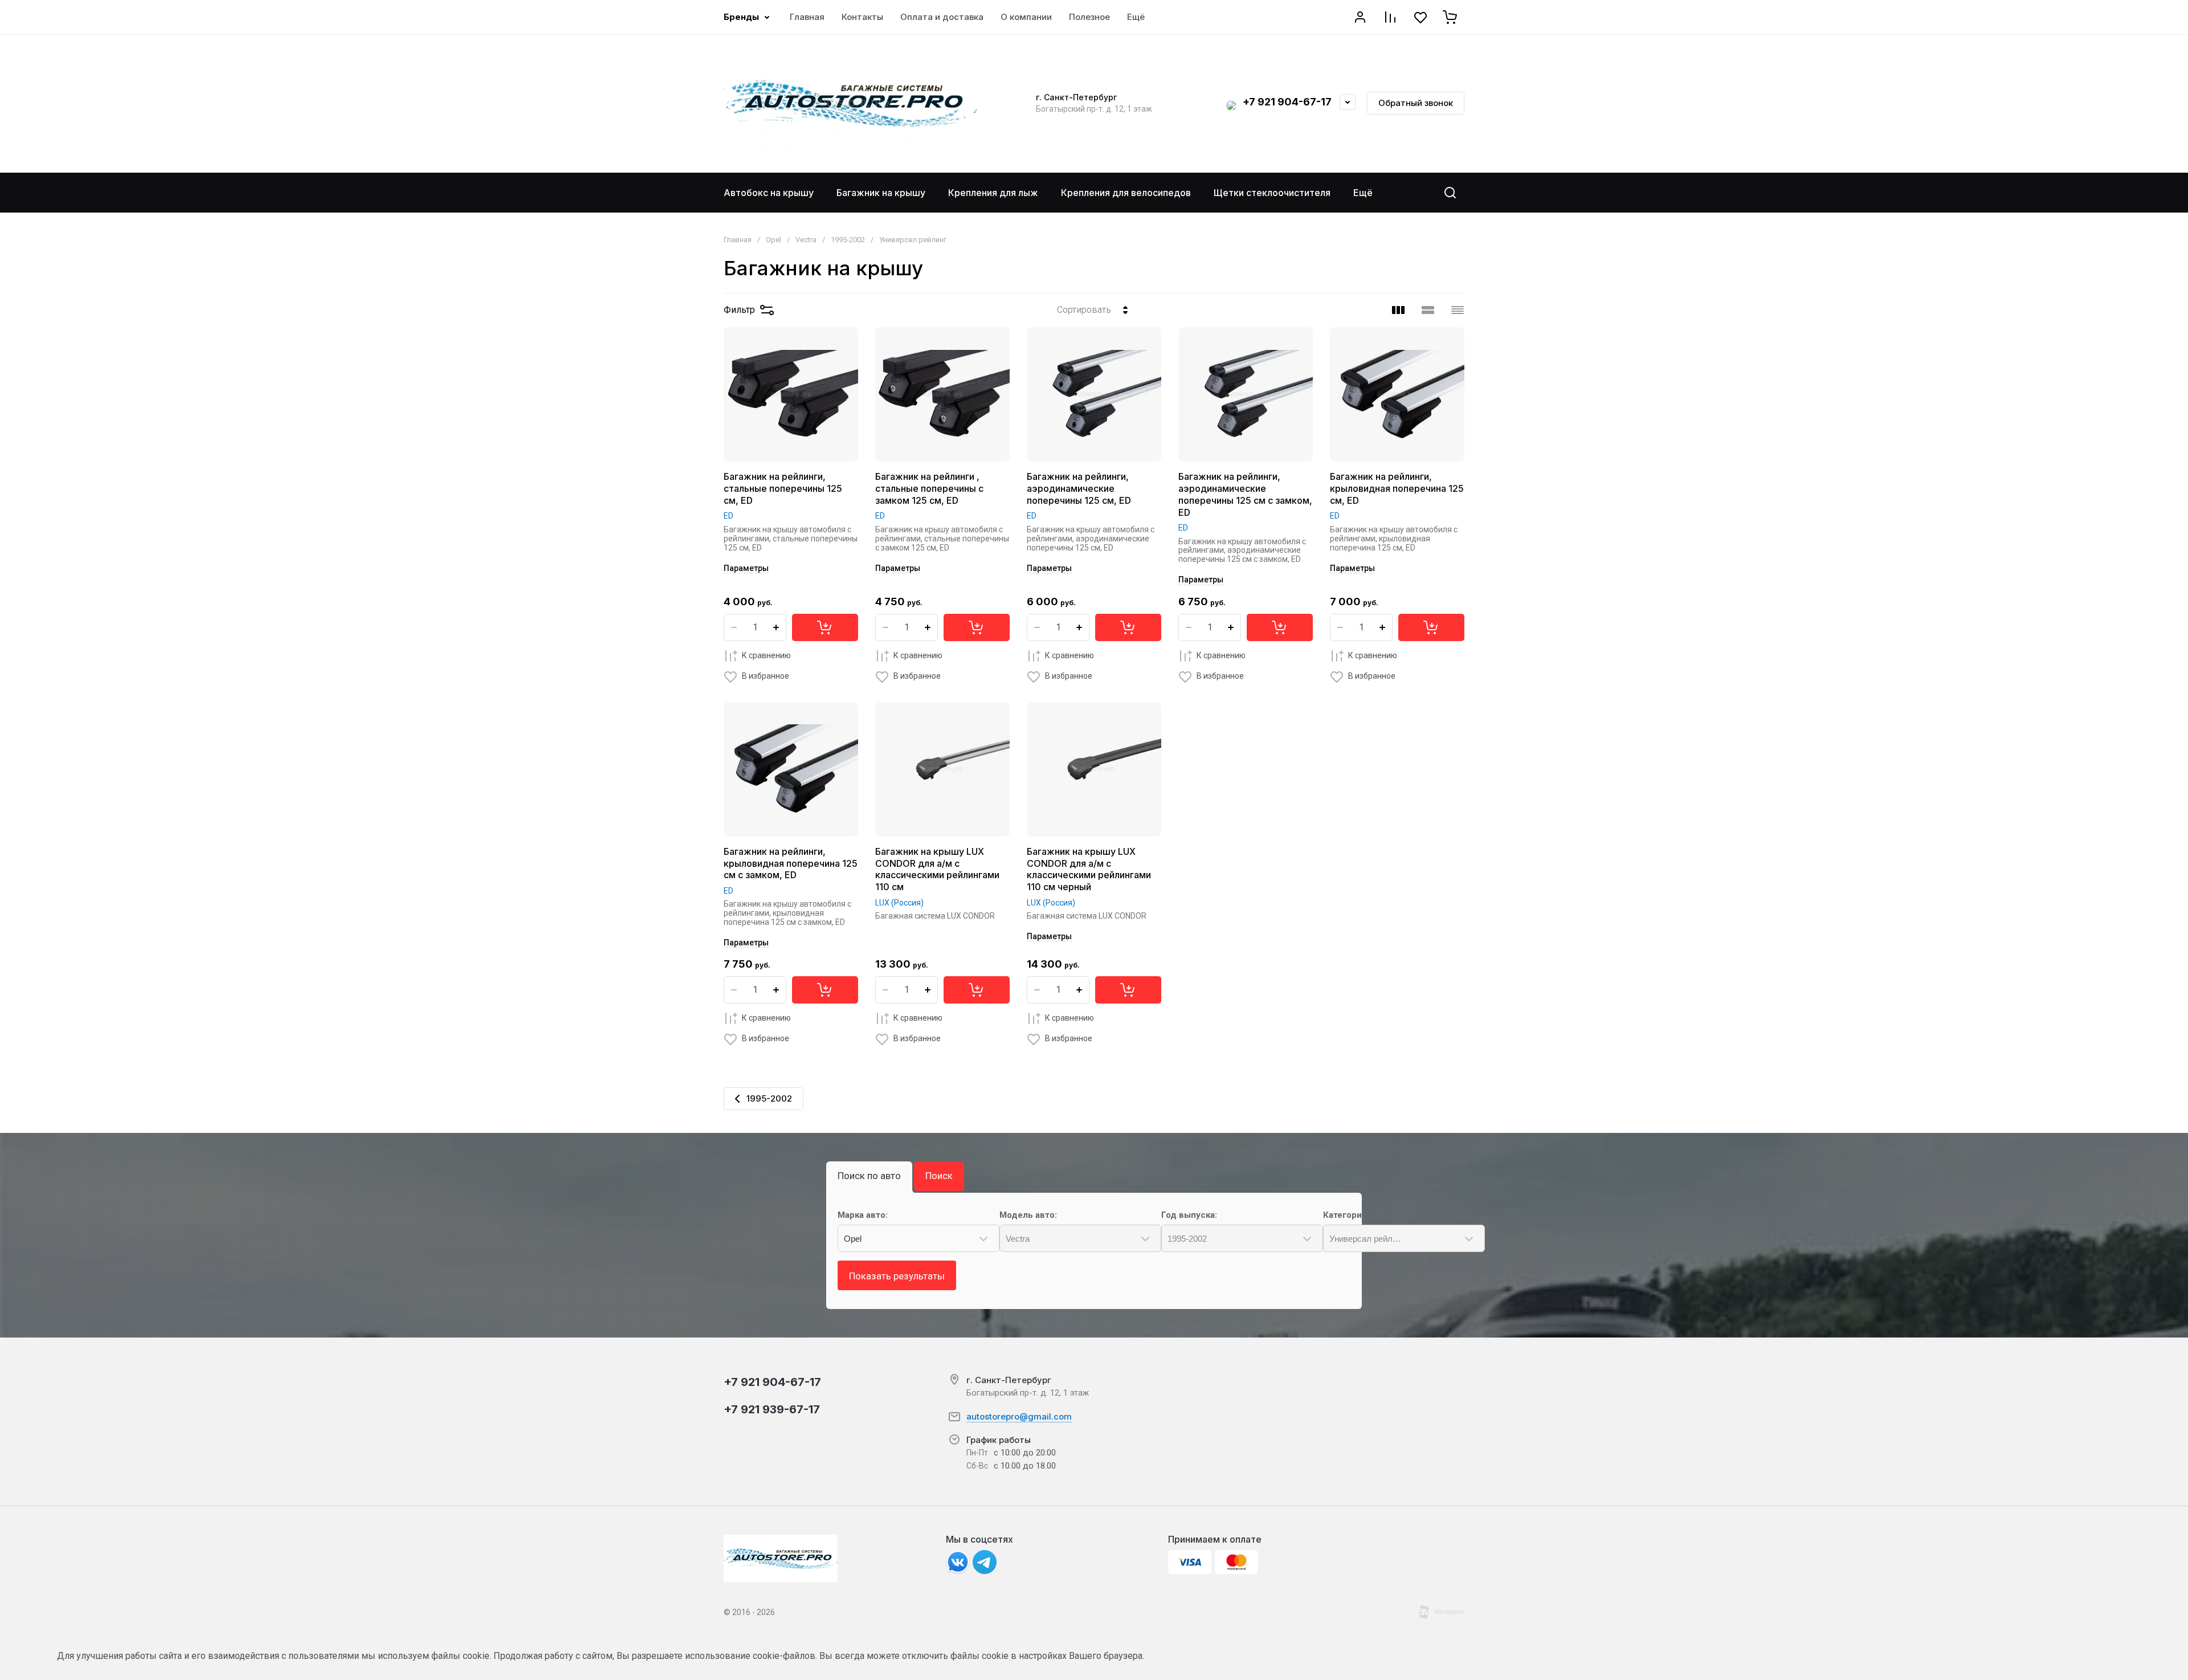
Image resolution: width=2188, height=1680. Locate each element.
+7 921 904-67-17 (1287, 102)
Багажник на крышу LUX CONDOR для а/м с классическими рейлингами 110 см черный (1089, 869)
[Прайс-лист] (1458, 310)
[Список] (1428, 310)
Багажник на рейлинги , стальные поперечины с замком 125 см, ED (929, 488)
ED (728, 516)
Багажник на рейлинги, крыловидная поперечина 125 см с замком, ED (791, 863)
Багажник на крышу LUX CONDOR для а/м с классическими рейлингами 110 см (937, 869)
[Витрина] (1398, 310)
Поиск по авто (869, 1176)
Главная (738, 240)
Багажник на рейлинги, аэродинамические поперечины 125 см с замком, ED (1245, 494)
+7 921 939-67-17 (772, 1409)
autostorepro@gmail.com (1019, 1416)
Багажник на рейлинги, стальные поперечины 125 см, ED (783, 488)
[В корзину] (825, 627)
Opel (773, 240)
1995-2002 (848, 240)
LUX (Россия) (899, 903)
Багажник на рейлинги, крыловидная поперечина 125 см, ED (1397, 488)
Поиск (939, 1176)
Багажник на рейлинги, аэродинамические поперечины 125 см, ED (1079, 488)
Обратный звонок (1416, 103)
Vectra (806, 240)
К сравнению (766, 655)
